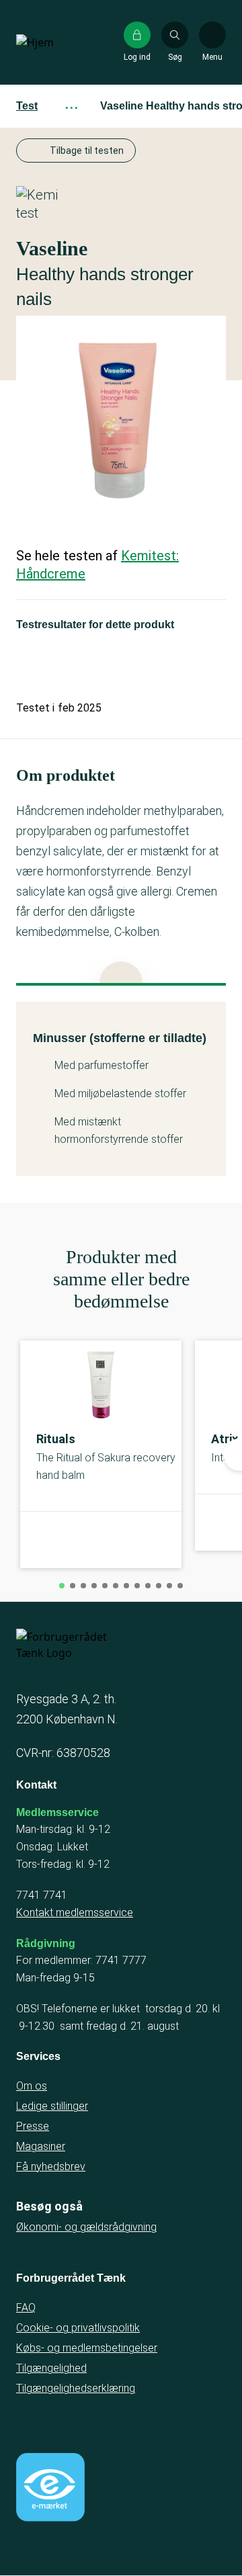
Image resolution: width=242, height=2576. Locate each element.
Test (27, 106)
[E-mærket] (50, 2487)
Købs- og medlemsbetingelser (87, 2348)
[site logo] (59, 42)
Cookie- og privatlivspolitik (78, 2328)
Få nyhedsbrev (51, 2166)
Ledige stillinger (52, 2106)
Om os (32, 2086)
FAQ (26, 2308)
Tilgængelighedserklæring (76, 2388)
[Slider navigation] (62, 1586)
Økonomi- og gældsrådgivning (86, 2227)
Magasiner (41, 2146)
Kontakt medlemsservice (75, 1913)
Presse (33, 2126)
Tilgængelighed (51, 2368)
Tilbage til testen (87, 151)
